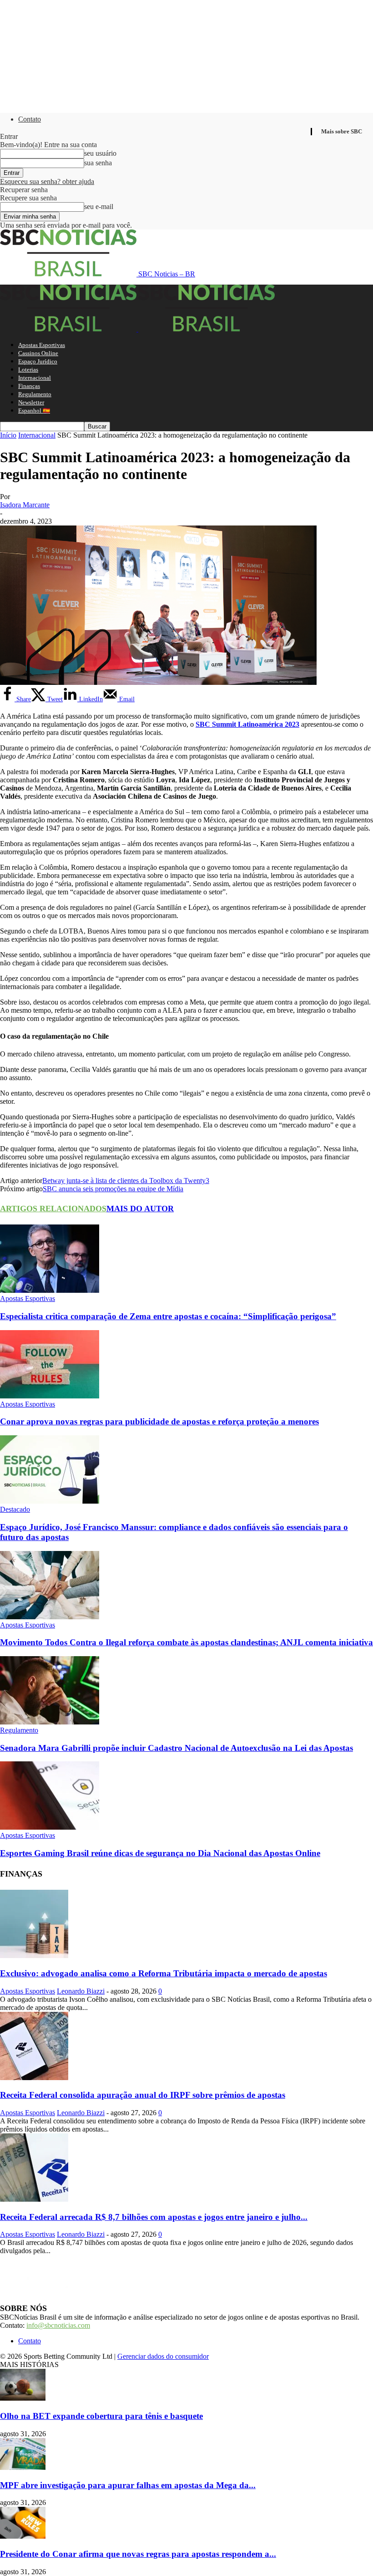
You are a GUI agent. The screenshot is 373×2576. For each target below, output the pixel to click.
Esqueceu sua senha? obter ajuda (47, 181)
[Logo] (69, 329)
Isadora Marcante (25, 505)
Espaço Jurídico (38, 361)
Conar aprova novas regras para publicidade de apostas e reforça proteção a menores (159, 1421)
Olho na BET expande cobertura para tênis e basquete (101, 2416)
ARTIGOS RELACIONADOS (53, 1209)
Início (8, 435)
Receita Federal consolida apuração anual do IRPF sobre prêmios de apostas (143, 2095)
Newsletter (31, 402)
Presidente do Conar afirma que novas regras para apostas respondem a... (138, 2554)
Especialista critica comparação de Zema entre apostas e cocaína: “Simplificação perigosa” (168, 1316)
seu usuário (100, 153)
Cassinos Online (38, 353)
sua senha (98, 163)
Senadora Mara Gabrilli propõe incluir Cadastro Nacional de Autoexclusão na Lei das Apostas (176, 1748)
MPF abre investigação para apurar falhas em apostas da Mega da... (128, 2485)
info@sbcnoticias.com (58, 2325)
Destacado (15, 1509)
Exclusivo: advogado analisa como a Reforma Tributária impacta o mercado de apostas (164, 1973)
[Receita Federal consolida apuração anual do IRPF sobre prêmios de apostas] (34, 2078)
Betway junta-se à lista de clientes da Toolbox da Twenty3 (126, 1181)
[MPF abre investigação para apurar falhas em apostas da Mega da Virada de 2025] (23, 2467)
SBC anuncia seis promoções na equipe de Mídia (113, 1189)
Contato (30, 119)
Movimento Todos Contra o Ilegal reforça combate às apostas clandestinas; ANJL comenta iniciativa (186, 1642)
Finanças (29, 386)
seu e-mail (99, 207)
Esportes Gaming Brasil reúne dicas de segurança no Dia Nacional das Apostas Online (160, 1853)
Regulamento (35, 394)
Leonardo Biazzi (81, 1991)
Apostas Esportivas (42, 345)
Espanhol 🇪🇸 (34, 411)
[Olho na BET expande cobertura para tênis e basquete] (23, 2398)
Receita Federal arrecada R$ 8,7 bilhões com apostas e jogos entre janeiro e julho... (154, 2217)
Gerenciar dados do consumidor (163, 2356)
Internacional (35, 378)
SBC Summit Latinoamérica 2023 (247, 724)
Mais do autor (140, 1209)
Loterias (28, 370)
